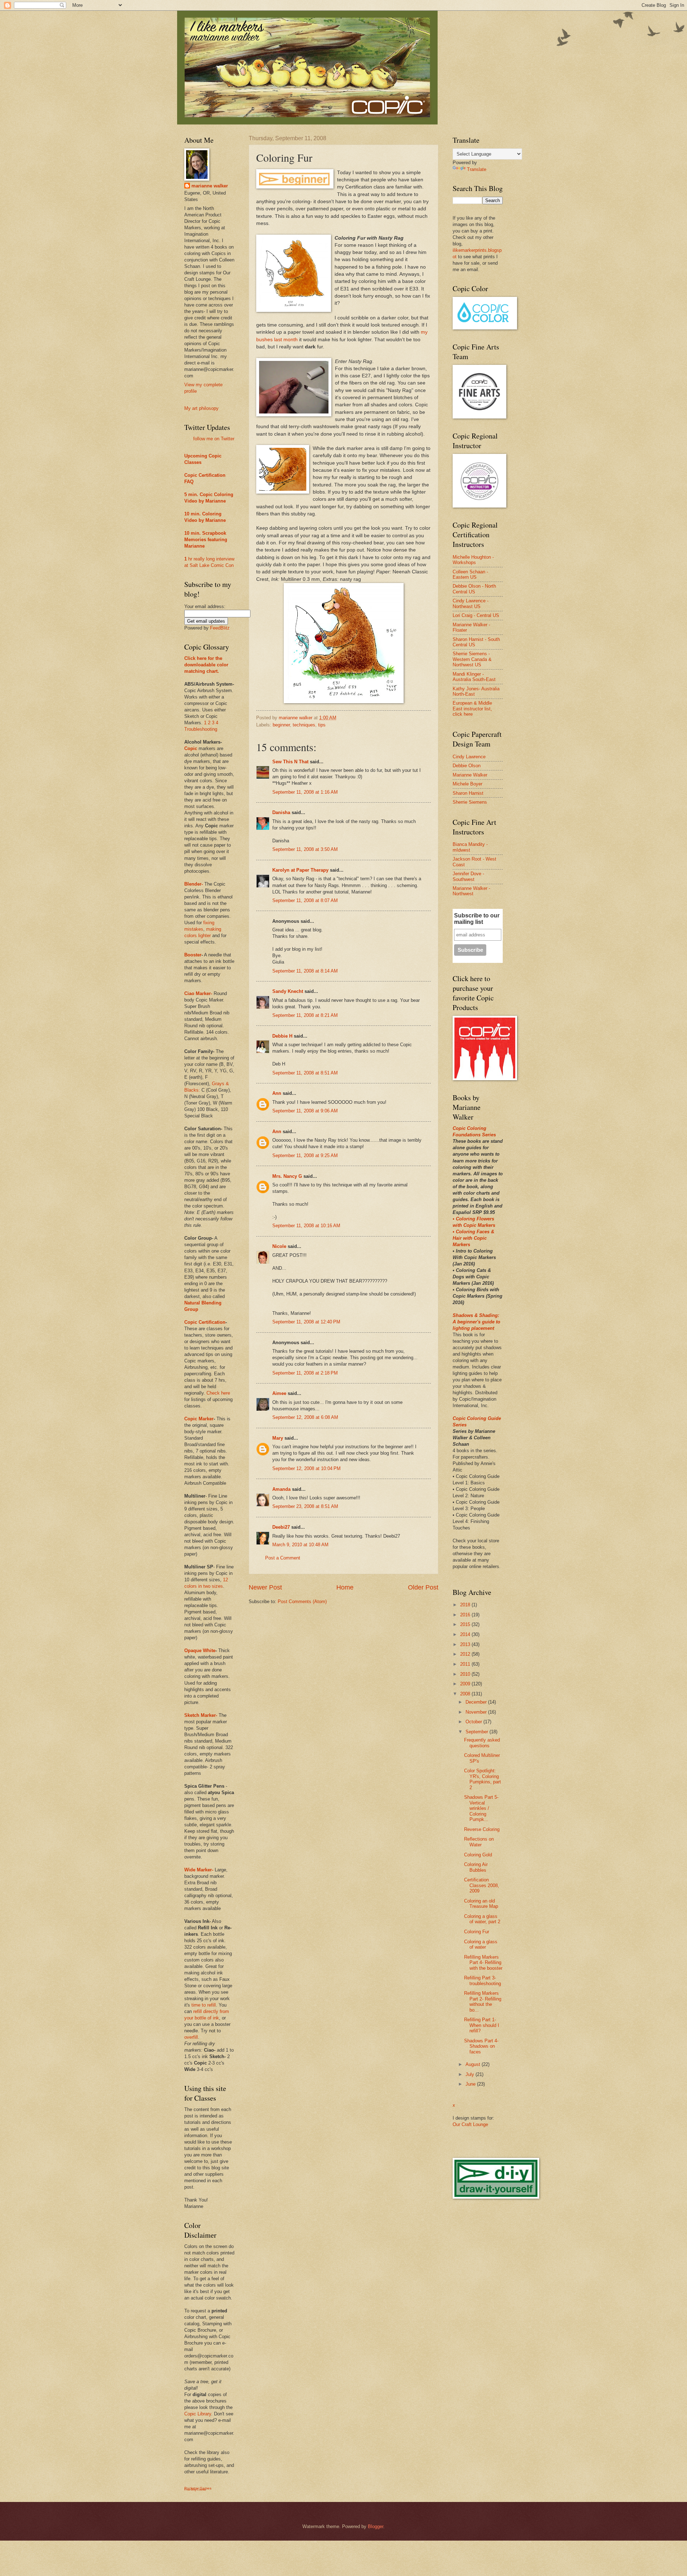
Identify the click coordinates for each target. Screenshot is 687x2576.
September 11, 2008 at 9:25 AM (305, 1155)
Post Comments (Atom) (302, 1602)
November (477, 1712)
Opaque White (200, 1651)
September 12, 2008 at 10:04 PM (306, 1468)
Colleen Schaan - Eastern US (470, 574)
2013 (466, 1644)
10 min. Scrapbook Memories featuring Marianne (206, 540)
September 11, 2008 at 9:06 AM (305, 1111)
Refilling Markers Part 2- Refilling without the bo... (483, 2001)
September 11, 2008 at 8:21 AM (305, 1015)
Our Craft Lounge (470, 2124)
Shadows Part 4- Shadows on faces (481, 2046)
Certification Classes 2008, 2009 (482, 1885)
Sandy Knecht (288, 991)
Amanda (281, 1489)
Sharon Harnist (468, 793)
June (471, 2084)
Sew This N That (290, 762)
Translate (477, 169)
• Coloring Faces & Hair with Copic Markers (473, 1238)
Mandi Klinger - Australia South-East (474, 677)
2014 (466, 1634)
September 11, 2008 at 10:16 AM (306, 1226)
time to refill (204, 2005)
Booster (193, 955)
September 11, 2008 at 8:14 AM (305, 971)
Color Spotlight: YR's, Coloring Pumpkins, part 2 (483, 1779)
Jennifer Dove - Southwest (468, 876)
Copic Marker (199, 1419)
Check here (218, 1393)
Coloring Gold (478, 1855)
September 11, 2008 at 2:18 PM (305, 1373)
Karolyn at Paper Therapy (300, 870)
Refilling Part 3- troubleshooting (483, 1980)
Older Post (423, 1587)
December (477, 1702)
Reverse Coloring (482, 1829)
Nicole (279, 1246)
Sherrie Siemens (470, 802)
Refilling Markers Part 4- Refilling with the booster (483, 1963)
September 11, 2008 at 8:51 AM (305, 1073)
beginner (281, 725)
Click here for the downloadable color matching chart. (206, 665)
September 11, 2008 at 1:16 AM (305, 792)
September (478, 1732)
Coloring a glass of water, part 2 (482, 1919)
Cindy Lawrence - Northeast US (471, 603)
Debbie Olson (467, 766)
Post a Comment (283, 1558)
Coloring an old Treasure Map (481, 1904)
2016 (466, 1615)
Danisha (281, 812)
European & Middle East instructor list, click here (472, 709)
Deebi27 (281, 1527)
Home (345, 1587)
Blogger (376, 2526)
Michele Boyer (467, 784)
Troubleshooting (201, 729)
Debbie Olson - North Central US (474, 589)
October (474, 1722)
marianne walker (210, 186)
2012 (466, 1654)
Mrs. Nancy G (287, 1176)
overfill (191, 2037)
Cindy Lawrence (469, 757)
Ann (277, 1093)
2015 (466, 1624)
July (471, 2074)
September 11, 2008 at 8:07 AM (305, 900)
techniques (304, 725)
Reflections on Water (479, 1842)
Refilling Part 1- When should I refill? (482, 2025)
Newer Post (265, 1587)
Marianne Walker (470, 775)
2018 (466, 1605)
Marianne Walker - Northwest (471, 891)
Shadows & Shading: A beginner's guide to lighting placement (476, 1322)
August (474, 2064)
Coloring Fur (477, 1932)
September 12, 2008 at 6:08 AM (305, 1417)
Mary (278, 1438)
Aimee (279, 1393)
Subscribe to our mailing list (477, 919)
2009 (466, 1684)
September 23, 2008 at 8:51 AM (305, 1506)
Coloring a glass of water (481, 1944)
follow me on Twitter (214, 439)
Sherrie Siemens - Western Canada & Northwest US (472, 659)
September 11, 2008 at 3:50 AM (305, 849)
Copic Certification (205, 475)
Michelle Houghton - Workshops (473, 560)
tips (322, 725)
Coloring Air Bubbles (476, 1867)
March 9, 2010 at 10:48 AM (300, 1545)
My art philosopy (201, 408)
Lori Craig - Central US (476, 615)
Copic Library (198, 2414)
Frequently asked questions (482, 1743)
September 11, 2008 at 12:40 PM (306, 1322)
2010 (466, 1674)
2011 (466, 1664)
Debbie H (282, 1036)
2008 (466, 1694)
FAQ (189, 482)
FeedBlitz (220, 628)
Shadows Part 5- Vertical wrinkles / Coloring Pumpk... (481, 1808)
